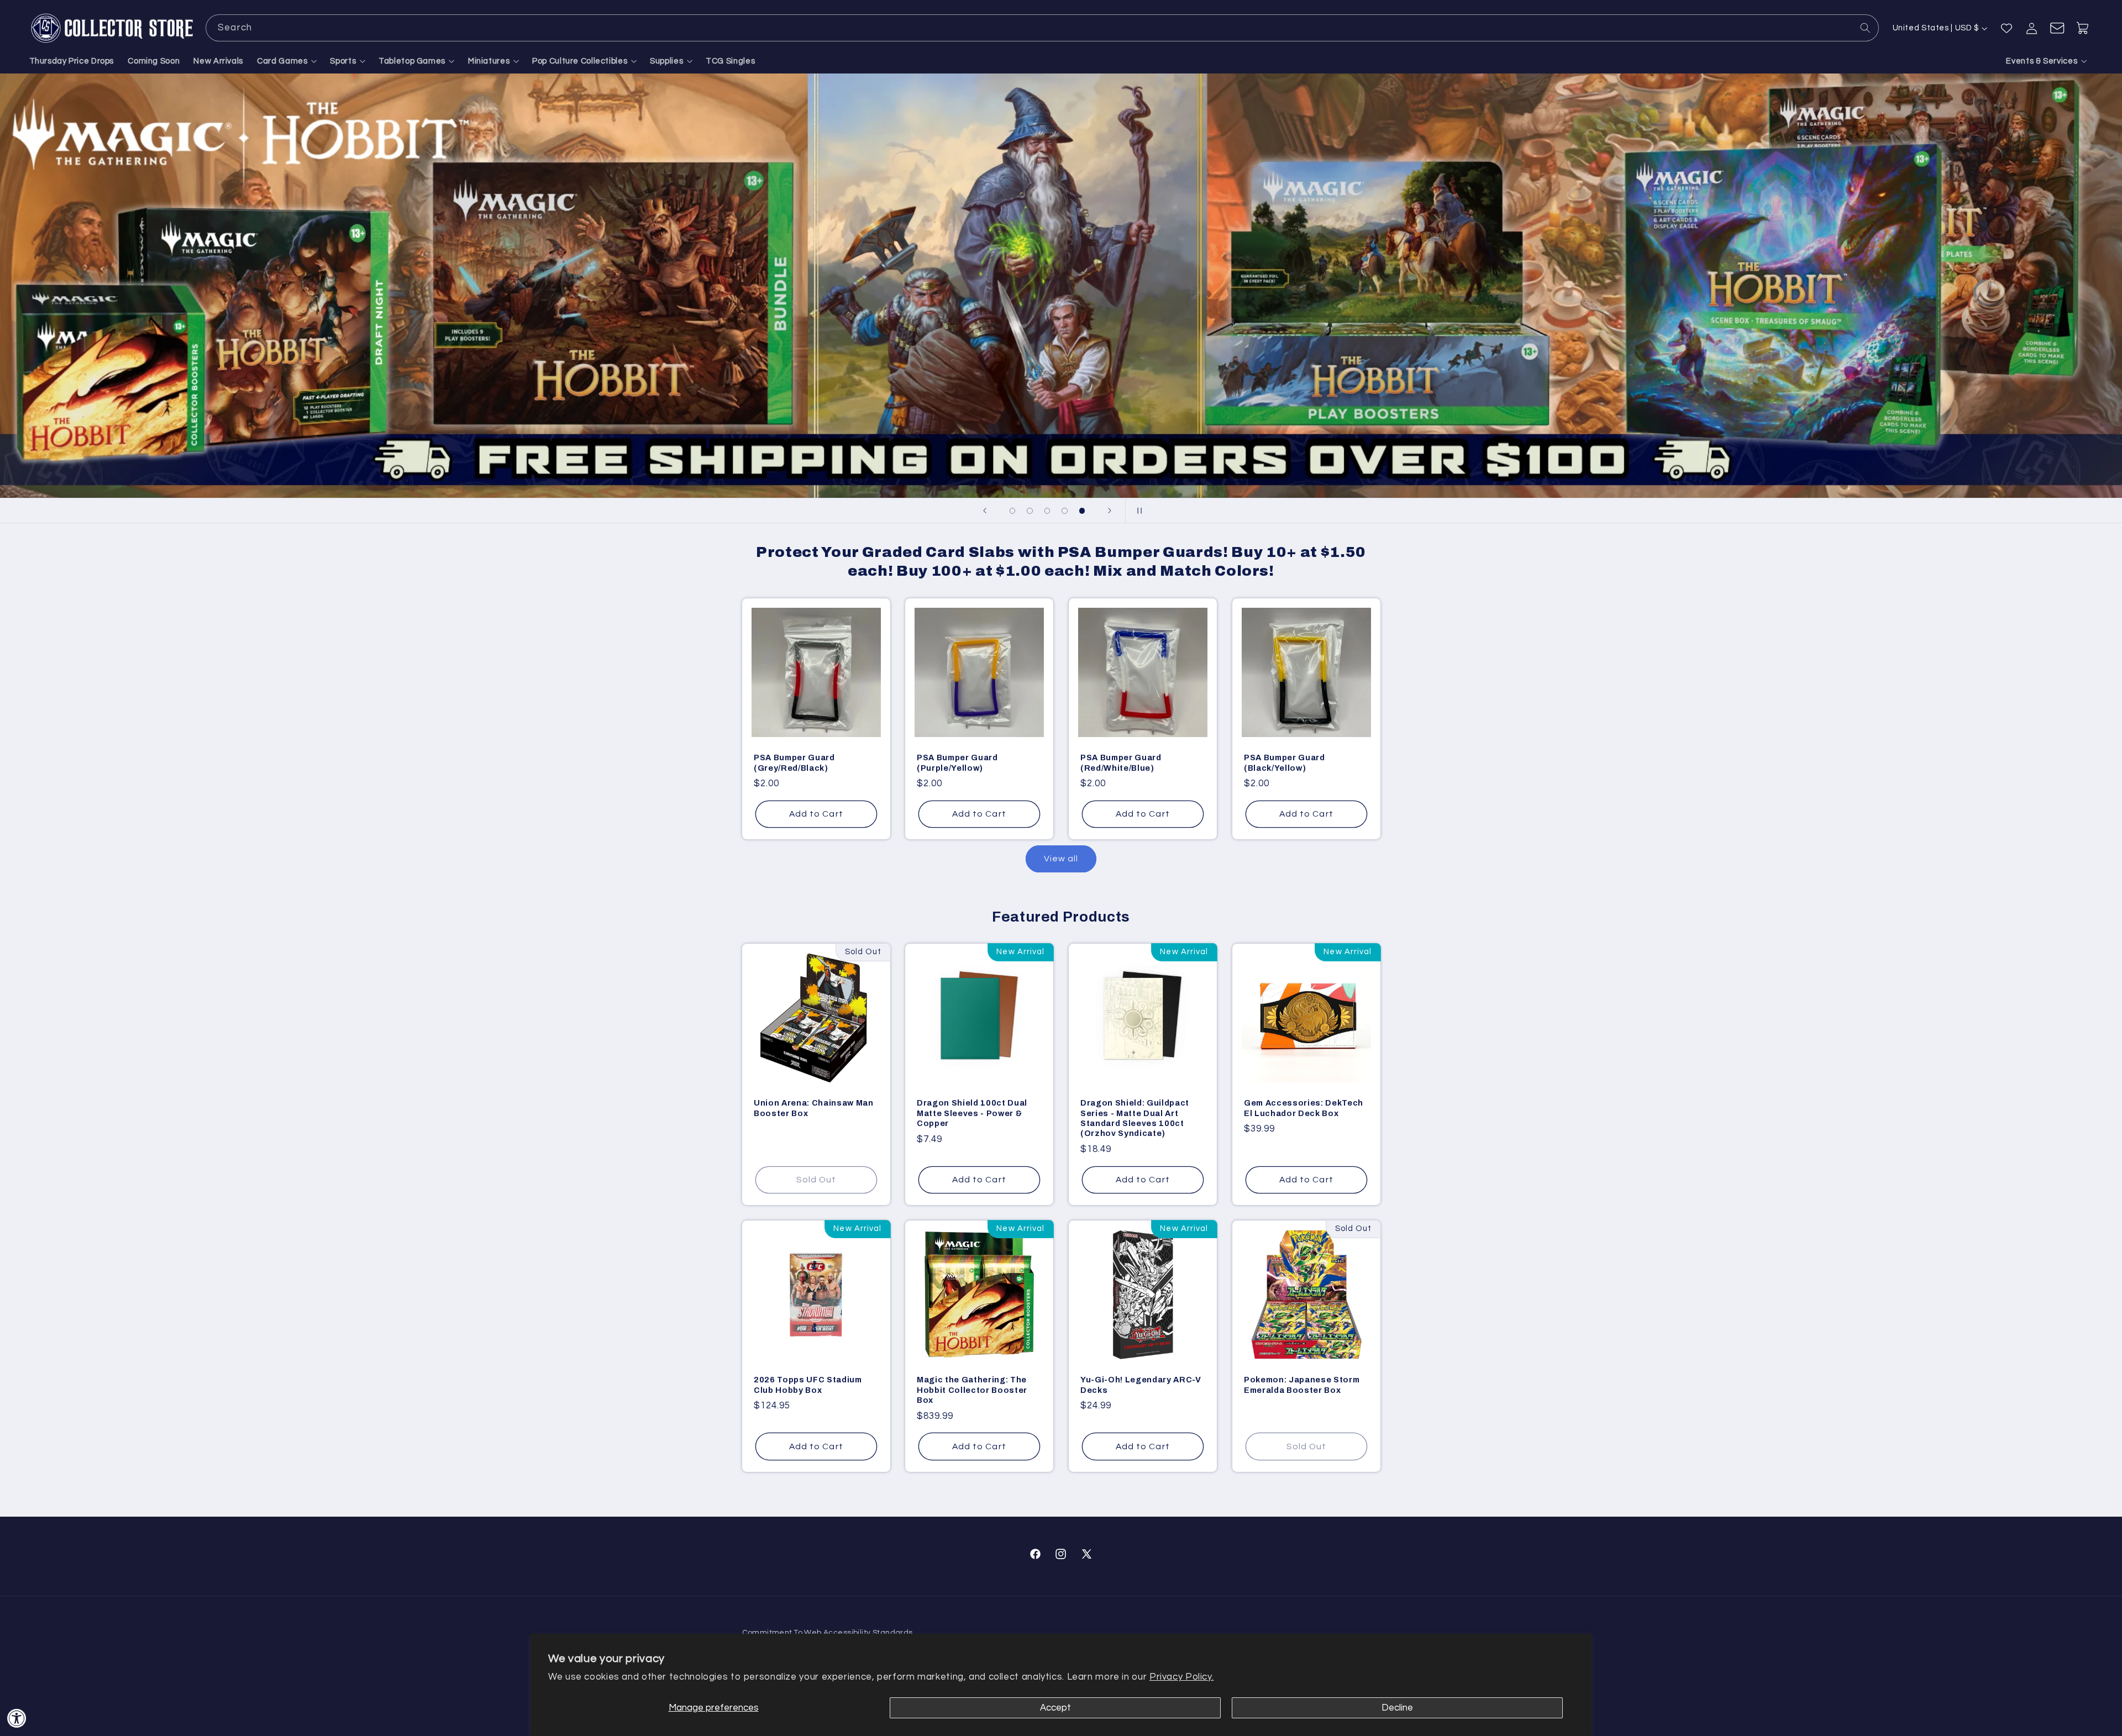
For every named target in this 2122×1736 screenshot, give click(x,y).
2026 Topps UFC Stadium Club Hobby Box (808, 1385)
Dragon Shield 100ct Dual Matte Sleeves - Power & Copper (972, 1114)
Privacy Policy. (1181, 1677)
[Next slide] (1110, 511)
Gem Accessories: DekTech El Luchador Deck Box (1304, 1108)
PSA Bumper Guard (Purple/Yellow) (957, 762)
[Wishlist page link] (2007, 28)
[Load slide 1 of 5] (1012, 511)
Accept (1055, 1708)
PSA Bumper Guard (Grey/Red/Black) (794, 762)
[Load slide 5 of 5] (1082, 511)
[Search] (1866, 28)
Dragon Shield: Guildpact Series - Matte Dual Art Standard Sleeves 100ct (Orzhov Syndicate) (1135, 1119)
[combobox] (1042, 28)
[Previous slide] (985, 511)
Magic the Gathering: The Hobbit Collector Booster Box (972, 1390)
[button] (287, 61)
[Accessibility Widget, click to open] (17, 1718)
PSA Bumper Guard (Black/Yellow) (1285, 762)
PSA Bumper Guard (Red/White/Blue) (1121, 762)
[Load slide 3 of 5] (1047, 511)
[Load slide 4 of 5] (1065, 511)
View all (1061, 859)
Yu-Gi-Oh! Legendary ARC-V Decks (1141, 1385)
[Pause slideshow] (1137, 511)
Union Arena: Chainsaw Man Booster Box (814, 1108)
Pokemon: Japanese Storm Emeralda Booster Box (1302, 1385)
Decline (1397, 1708)
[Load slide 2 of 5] (1030, 511)
